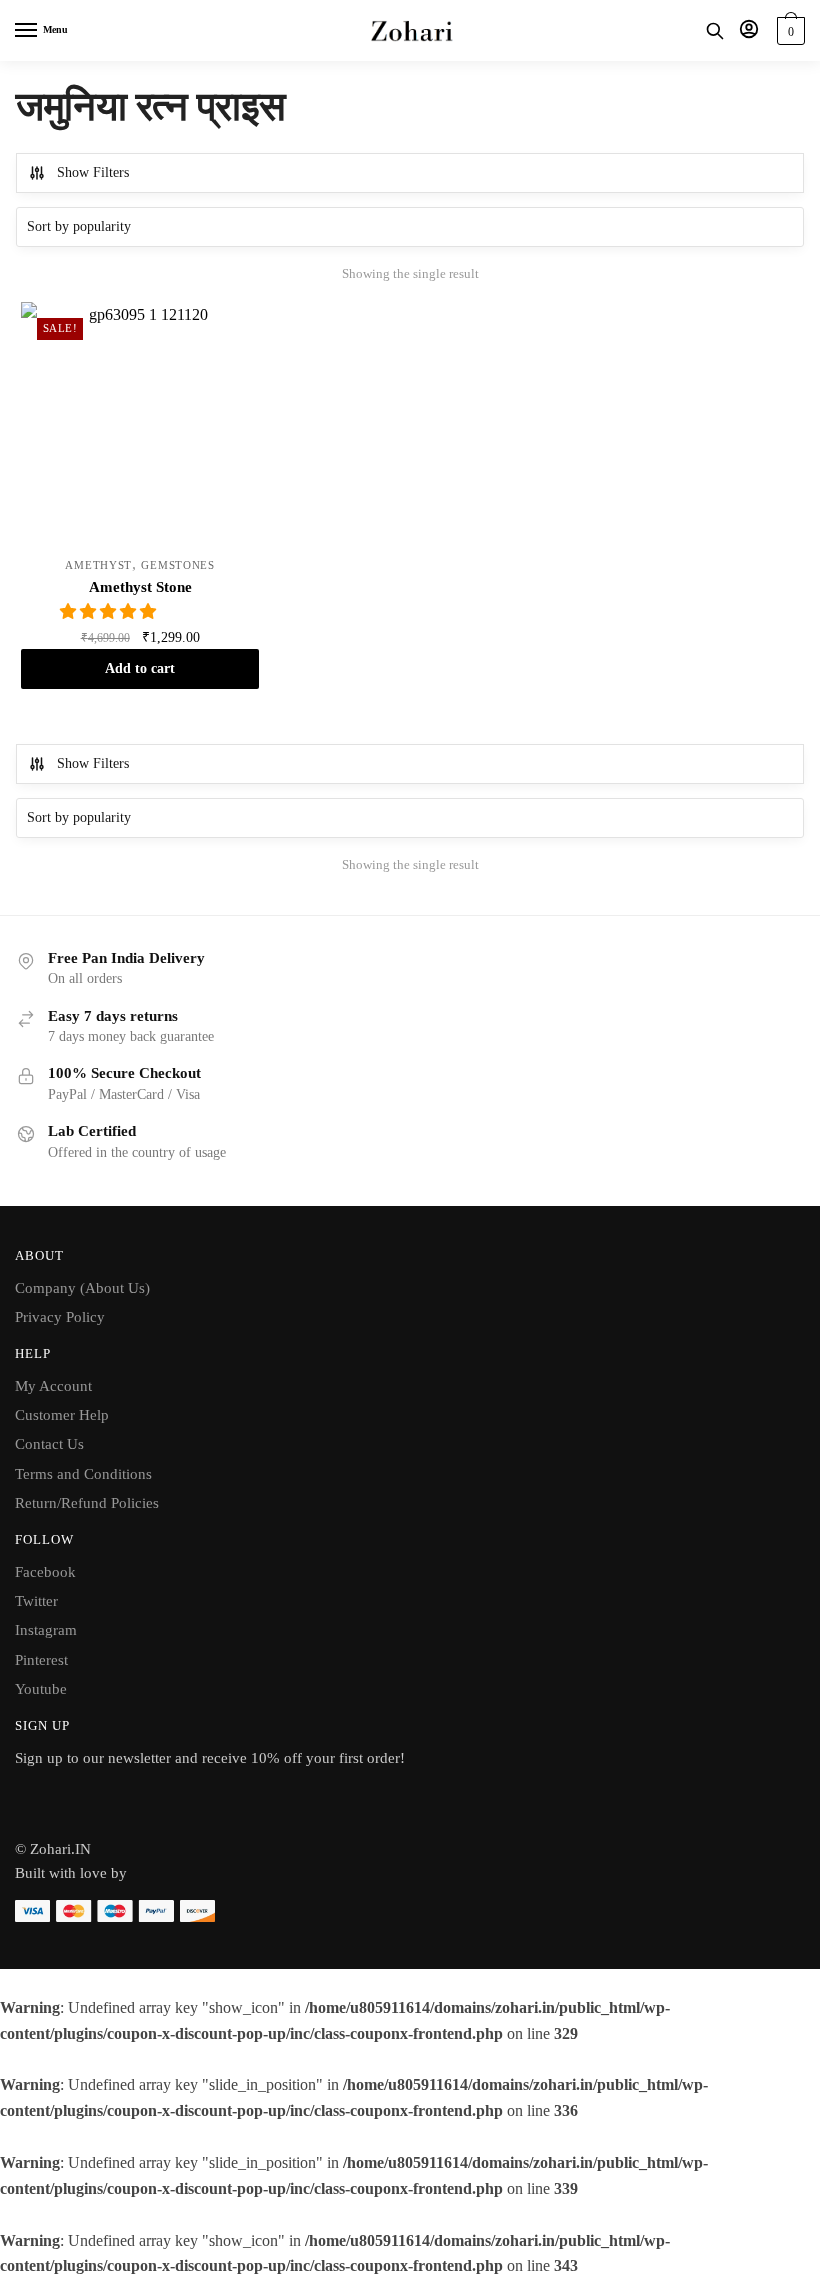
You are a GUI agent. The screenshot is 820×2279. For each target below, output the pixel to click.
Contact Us (49, 1444)
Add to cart (140, 668)
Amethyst (98, 565)
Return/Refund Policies (87, 1503)
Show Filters (93, 172)
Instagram (46, 1630)
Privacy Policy (60, 1317)
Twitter (36, 1601)
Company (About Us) (82, 1288)
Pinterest (41, 1660)
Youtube (41, 1689)
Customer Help (62, 1415)
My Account (53, 1386)
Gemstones (177, 565)
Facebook (45, 1572)
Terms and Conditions (83, 1474)
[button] (110, 611)
